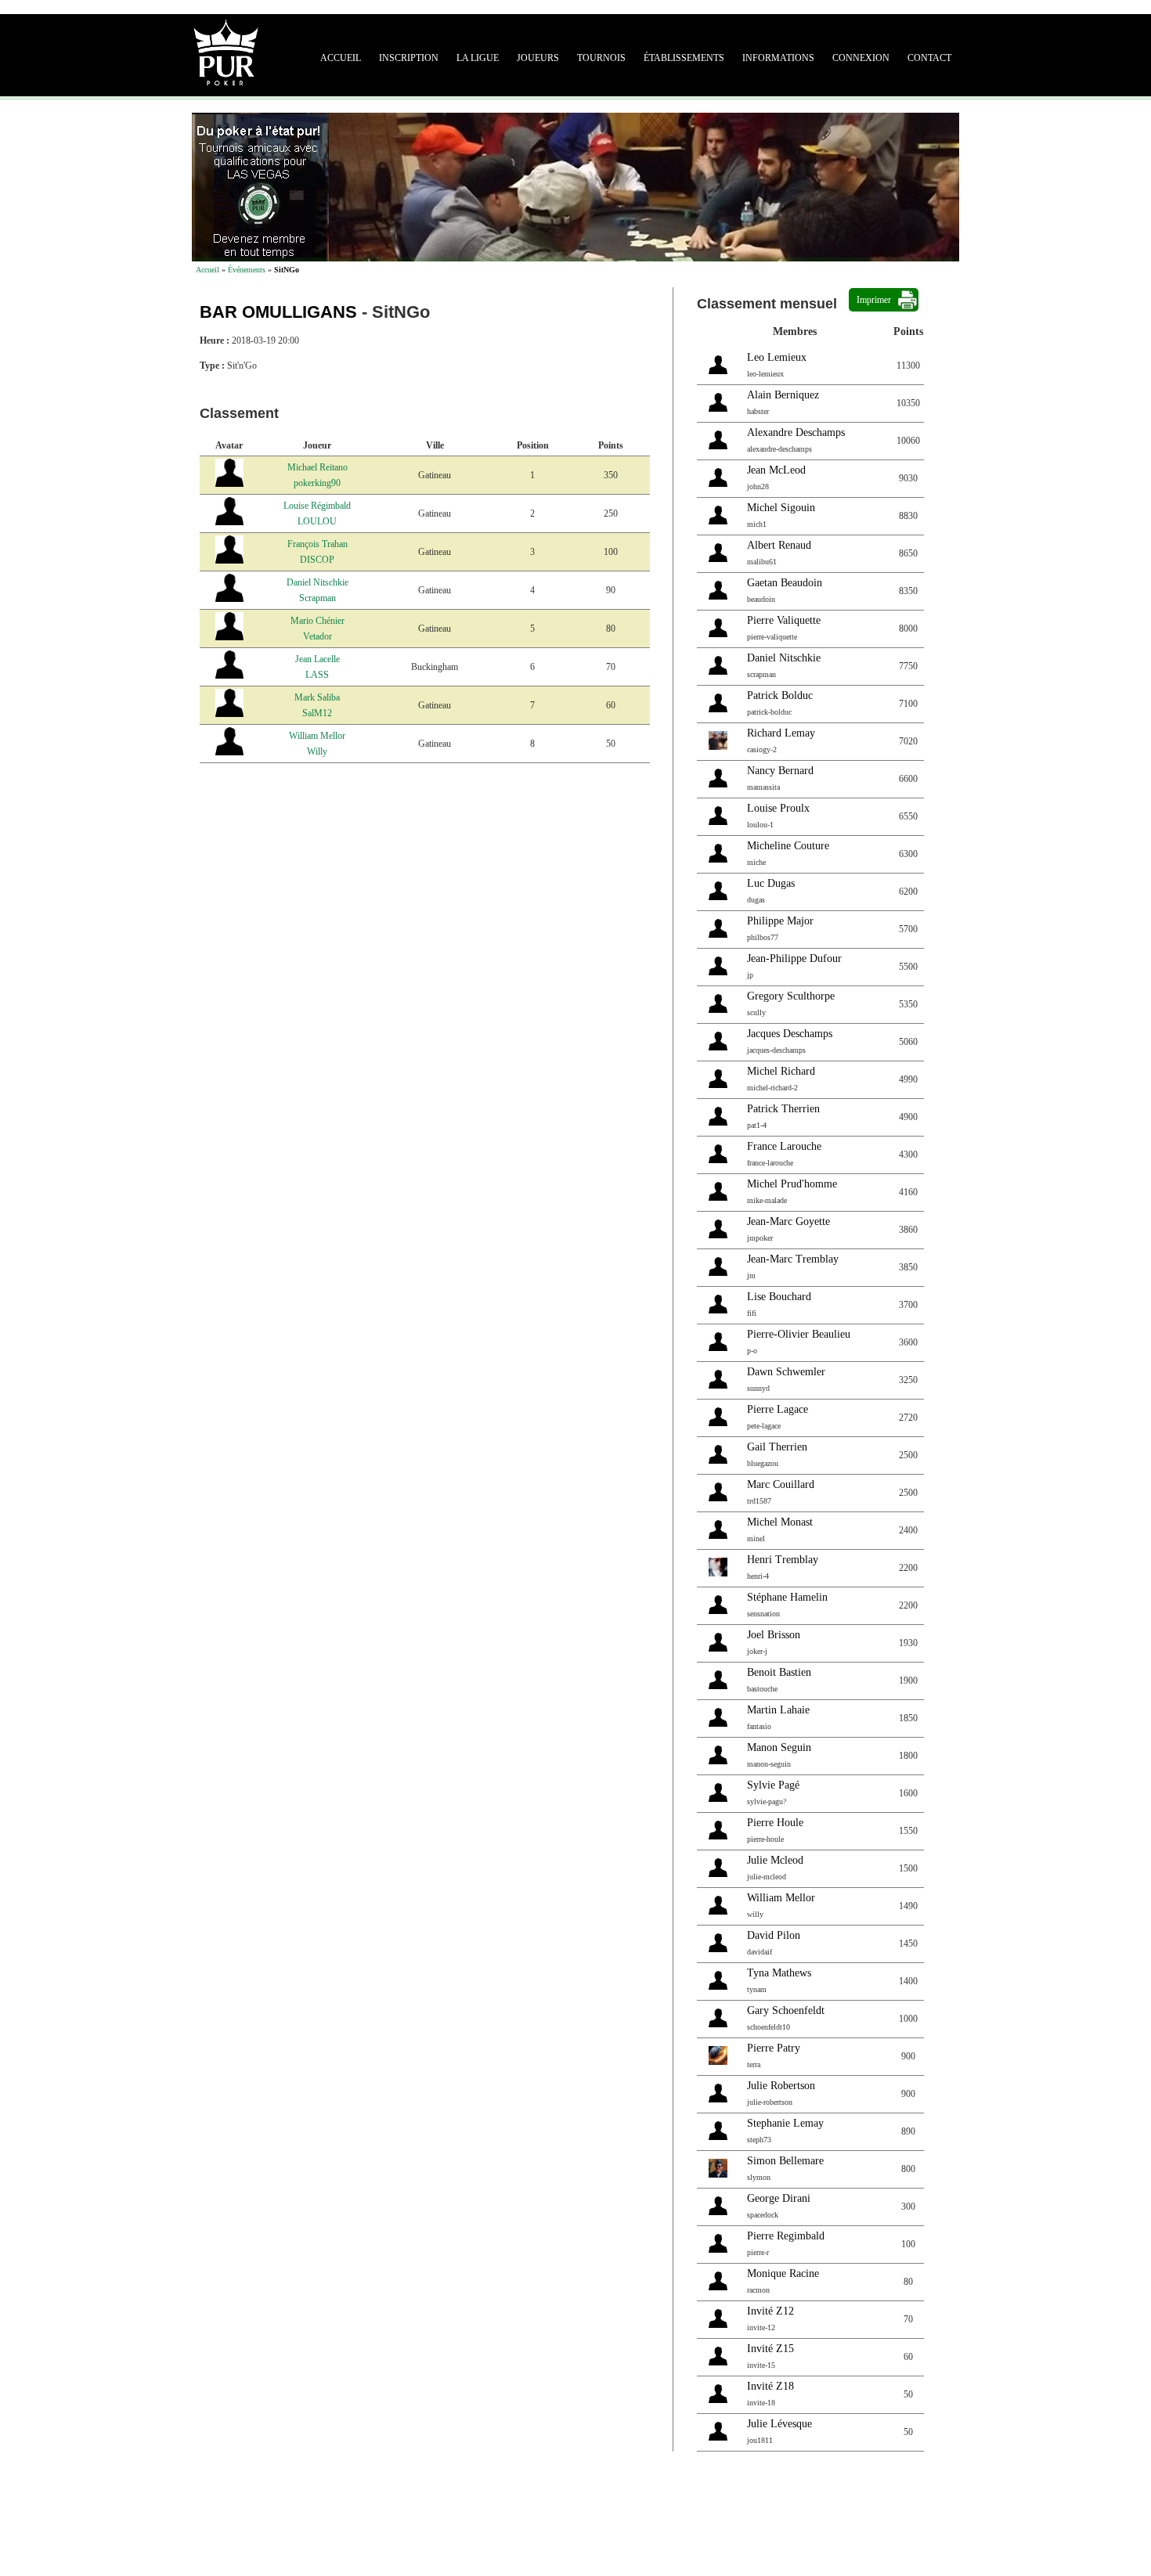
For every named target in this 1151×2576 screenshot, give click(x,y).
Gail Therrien (777, 1447)
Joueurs (538, 58)
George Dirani (779, 2198)
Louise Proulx (778, 808)
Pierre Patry (774, 2048)
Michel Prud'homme (792, 1184)
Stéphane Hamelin (787, 1597)
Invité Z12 (770, 2311)
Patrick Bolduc (780, 695)
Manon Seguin (779, 1747)
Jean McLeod (776, 470)
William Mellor (781, 1898)
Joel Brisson (774, 1635)
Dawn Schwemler (786, 1372)
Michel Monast (780, 1522)
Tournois (601, 58)
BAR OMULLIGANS (278, 312)
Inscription (409, 58)
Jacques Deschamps (790, 1034)
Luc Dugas (771, 883)
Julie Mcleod (775, 1860)
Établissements (684, 58)
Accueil (341, 58)
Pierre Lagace (778, 1409)
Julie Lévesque (779, 2424)
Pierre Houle (775, 1823)
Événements (247, 270)
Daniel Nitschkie (784, 658)
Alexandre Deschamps (796, 432)
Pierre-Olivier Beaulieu (799, 1334)
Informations (778, 58)
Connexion (861, 58)
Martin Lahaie (778, 1710)
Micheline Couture (788, 846)
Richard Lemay (781, 733)
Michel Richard (781, 1071)
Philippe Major (780, 921)
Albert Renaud (779, 545)
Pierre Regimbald (786, 2236)
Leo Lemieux (777, 357)
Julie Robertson (781, 2086)
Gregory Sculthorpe (791, 996)
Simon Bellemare (785, 2161)
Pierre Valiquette (784, 620)
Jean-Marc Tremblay (793, 1259)
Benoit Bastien (779, 1672)
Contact (929, 58)
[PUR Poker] (226, 51)
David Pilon (774, 1935)
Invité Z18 (770, 2386)
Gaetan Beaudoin (785, 583)
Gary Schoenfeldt (786, 2010)
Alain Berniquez (783, 395)
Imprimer (874, 300)
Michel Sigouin (781, 508)
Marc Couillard (781, 1484)
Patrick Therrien (783, 1109)
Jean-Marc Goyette (788, 1221)
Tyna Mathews (779, 1973)
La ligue (478, 58)
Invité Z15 (770, 2349)
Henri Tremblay (783, 1560)
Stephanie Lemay (785, 2123)
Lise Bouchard (779, 1297)
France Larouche (784, 1146)
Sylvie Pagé (773, 1785)
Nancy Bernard (780, 771)
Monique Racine (783, 2273)
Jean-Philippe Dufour (794, 958)
